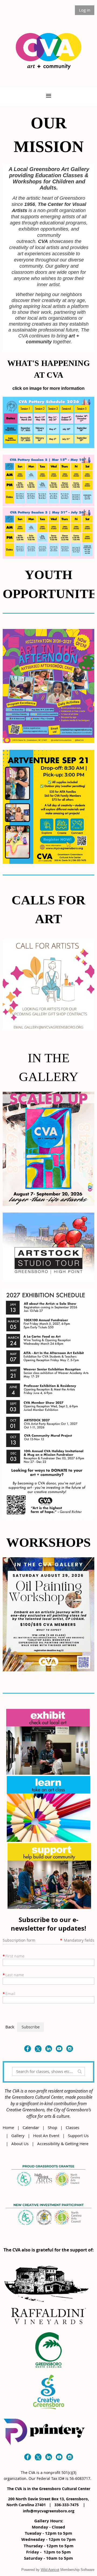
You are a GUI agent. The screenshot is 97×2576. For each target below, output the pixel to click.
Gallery (18, 2135)
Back (10, 2027)
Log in (85, 10)
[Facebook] (28, 2049)
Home (8, 2127)
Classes (72, 2127)
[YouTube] (59, 2049)
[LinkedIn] (49, 2049)
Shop (52, 2127)
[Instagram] (70, 2049)
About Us (20, 2144)
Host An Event (46, 2135)
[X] (38, 2049)
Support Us (78, 2135)
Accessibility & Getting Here (63, 2144)
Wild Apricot (50, 2570)
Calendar (31, 2127)
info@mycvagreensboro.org (49, 2511)
